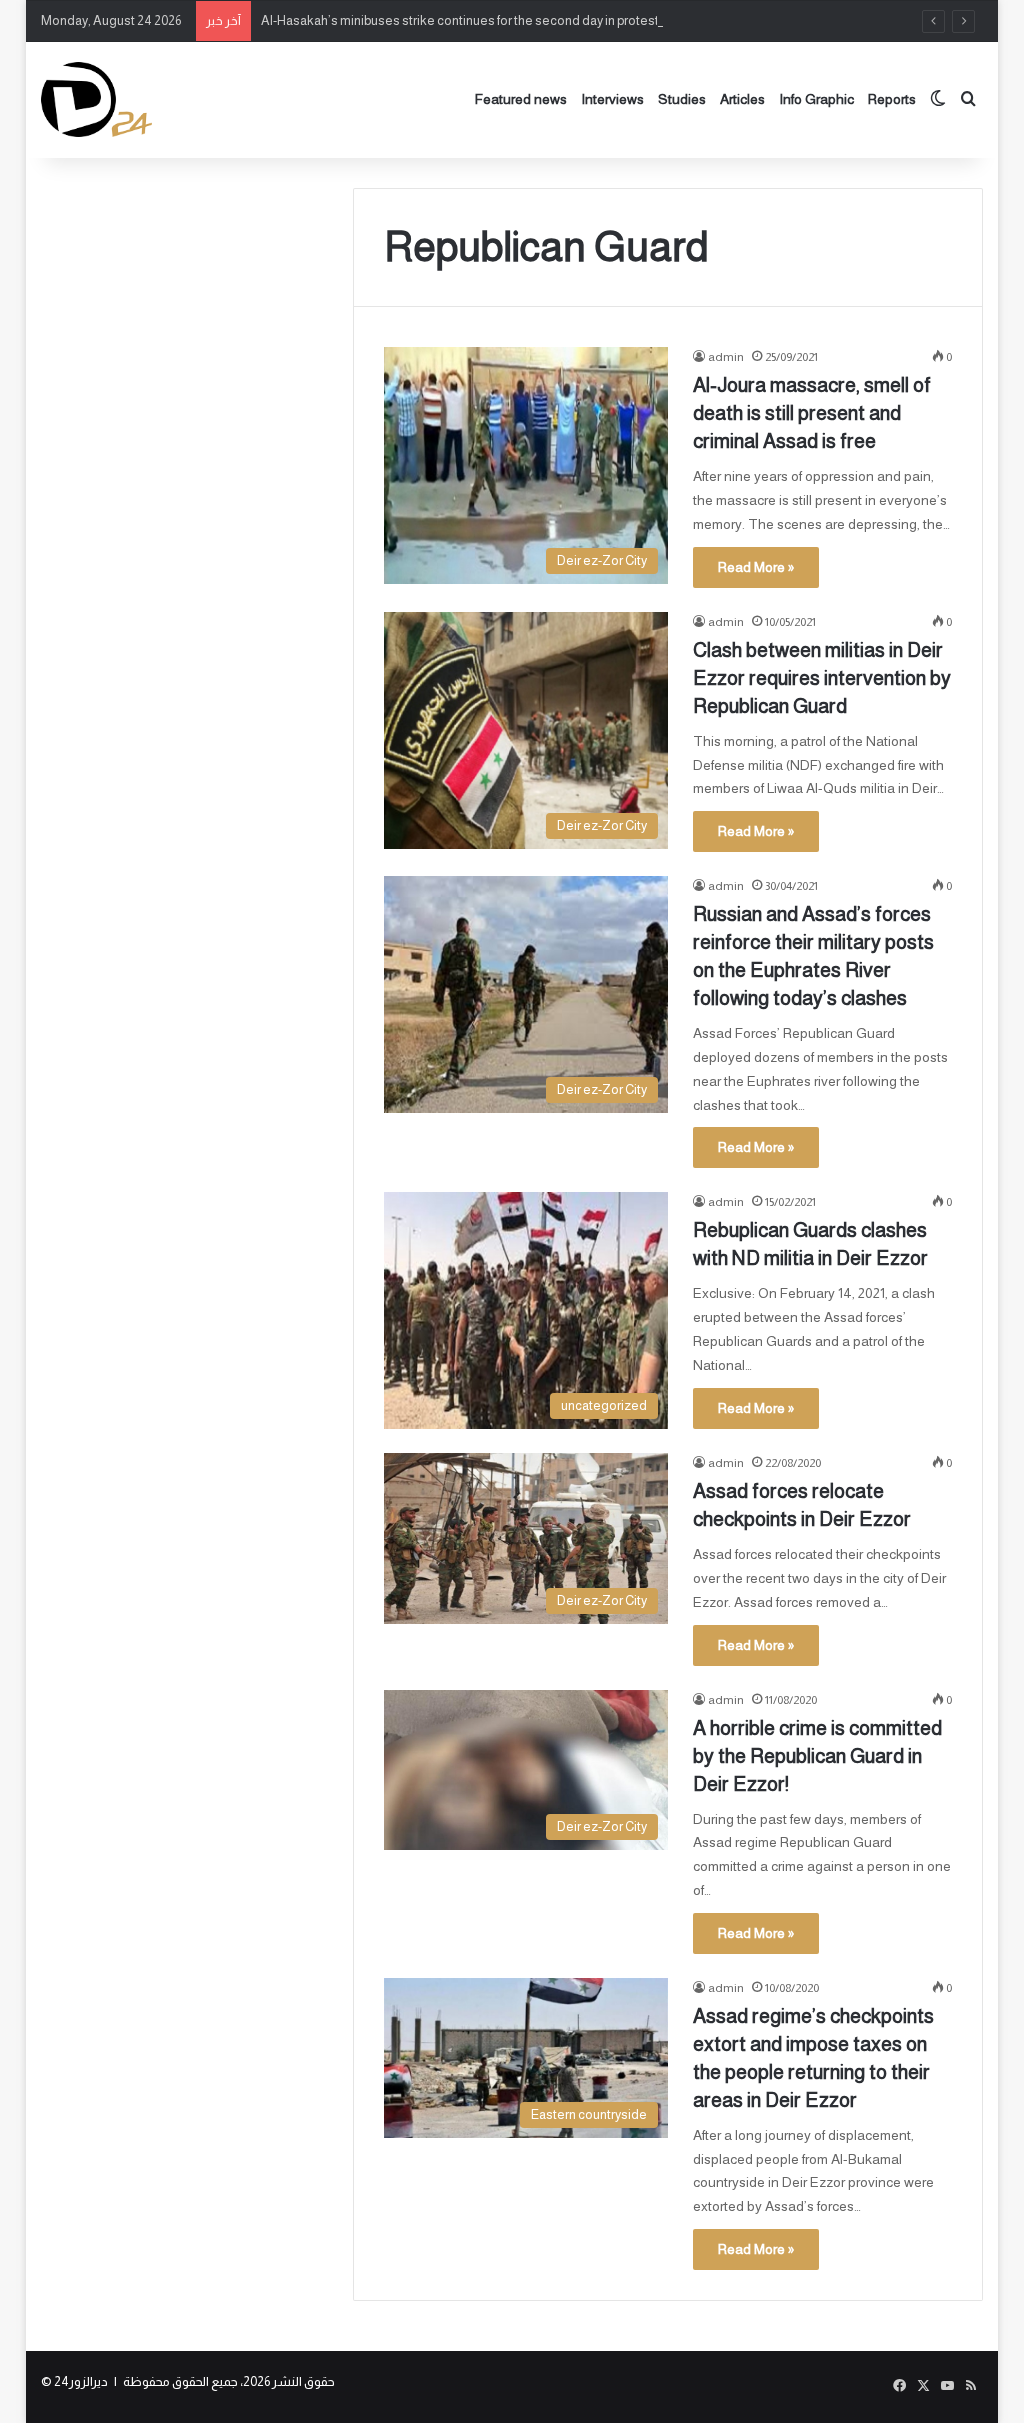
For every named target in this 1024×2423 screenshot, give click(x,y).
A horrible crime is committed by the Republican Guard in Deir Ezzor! (817, 1756)
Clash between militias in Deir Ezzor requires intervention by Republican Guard (822, 678)
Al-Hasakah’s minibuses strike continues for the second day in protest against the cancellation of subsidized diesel (589, 20)
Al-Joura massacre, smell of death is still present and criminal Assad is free (812, 413)
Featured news (521, 99)
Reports (892, 99)
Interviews (612, 99)
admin (726, 357)
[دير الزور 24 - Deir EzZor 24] (96, 99)
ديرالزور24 (81, 2381)
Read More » (756, 567)
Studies (682, 99)
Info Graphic (816, 99)
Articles (742, 99)
